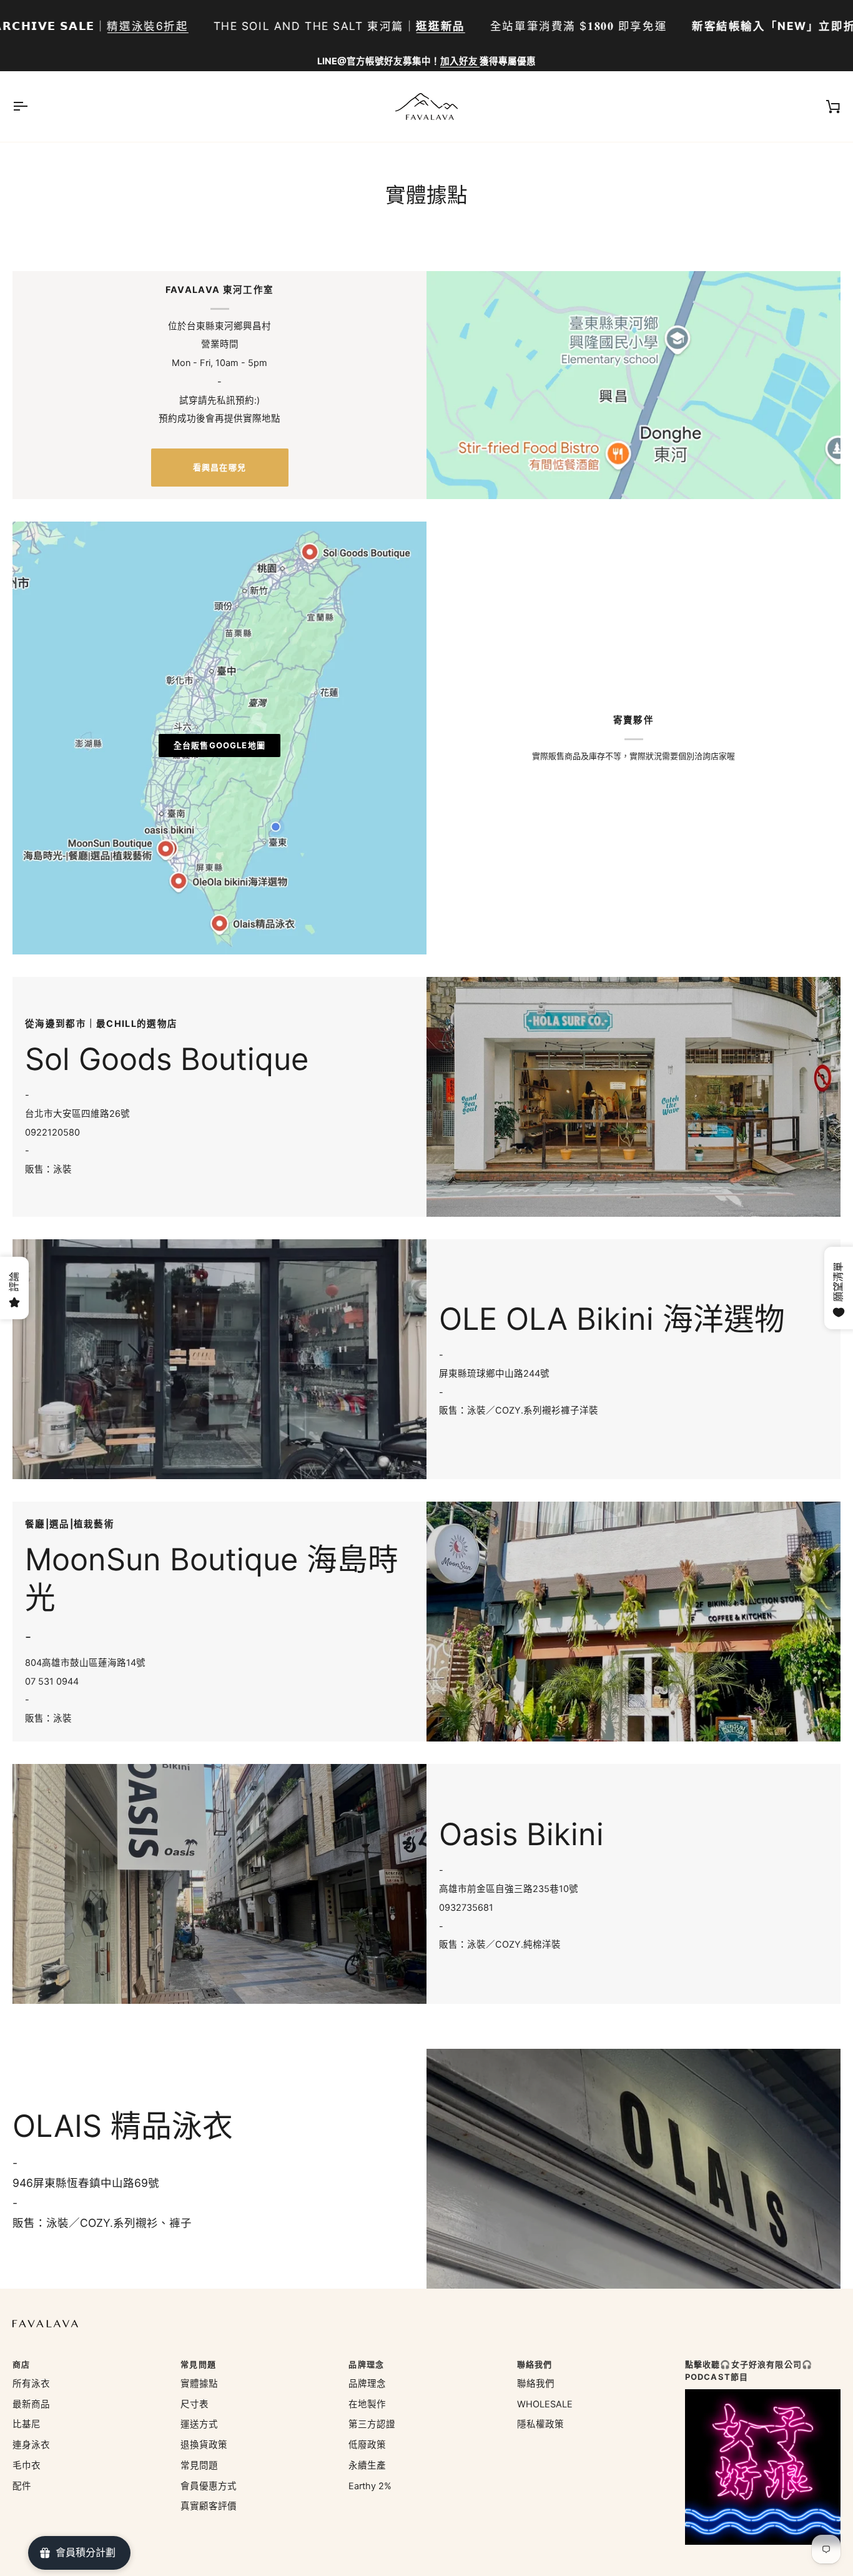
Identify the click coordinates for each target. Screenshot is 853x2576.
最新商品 (31, 2404)
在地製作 (367, 2404)
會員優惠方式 (209, 2486)
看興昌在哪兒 (219, 467)
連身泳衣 (31, 2445)
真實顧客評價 (209, 2506)
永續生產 (367, 2465)
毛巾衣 (27, 2465)
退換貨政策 (204, 2445)
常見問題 (199, 2465)
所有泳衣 (31, 2384)
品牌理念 (367, 2384)
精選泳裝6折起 (147, 26)
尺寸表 (195, 2404)
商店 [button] (21, 2364)
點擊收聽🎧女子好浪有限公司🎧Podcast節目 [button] (749, 2370)
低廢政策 (367, 2445)
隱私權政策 (540, 2424)
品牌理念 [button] (366, 2364)
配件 (22, 2486)
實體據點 (199, 2384)
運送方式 (199, 2424)
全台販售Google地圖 (219, 745)
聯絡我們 (536, 2384)
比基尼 (27, 2424)
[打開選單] (31, 107)
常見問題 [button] (198, 2364)
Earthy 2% (370, 2486)
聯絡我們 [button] (535, 2364)
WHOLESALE (545, 2404)
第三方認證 (372, 2424)
